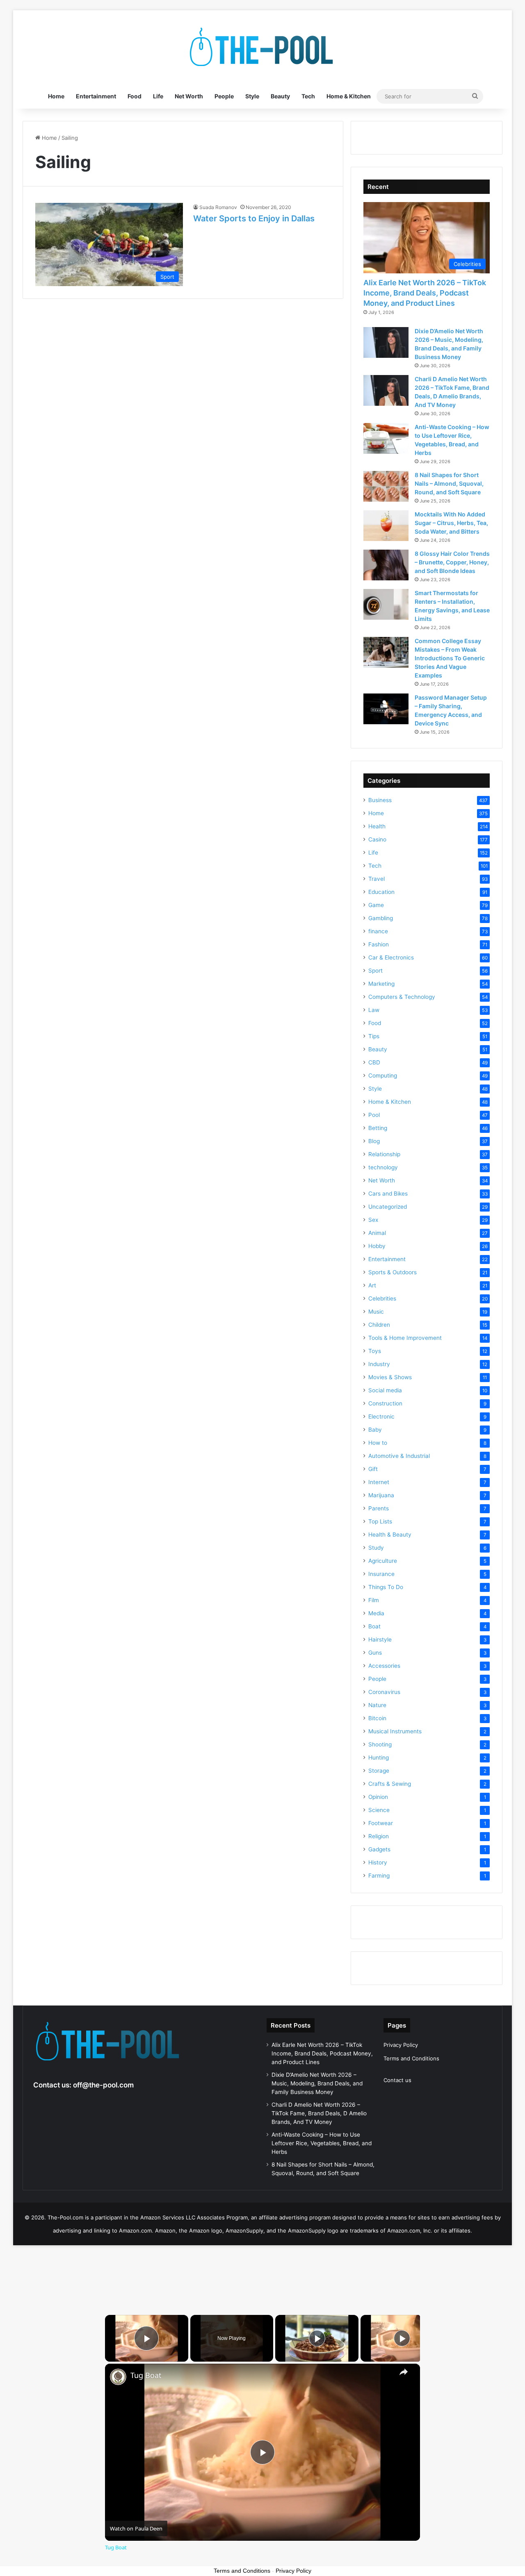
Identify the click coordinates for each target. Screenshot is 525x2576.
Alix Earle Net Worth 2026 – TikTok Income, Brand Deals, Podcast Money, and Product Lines (425, 293)
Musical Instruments (395, 1731)
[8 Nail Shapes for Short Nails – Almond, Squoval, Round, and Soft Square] (386, 486)
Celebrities (382, 1298)
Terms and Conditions (411, 2058)
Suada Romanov (218, 207)
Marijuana (381, 1495)
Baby (375, 1430)
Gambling (381, 918)
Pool (374, 1115)
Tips (374, 1036)
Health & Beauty (390, 1535)
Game (376, 905)
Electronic (381, 1416)
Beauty (280, 96)
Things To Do (386, 1587)
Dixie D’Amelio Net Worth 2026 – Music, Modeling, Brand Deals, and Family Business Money (317, 2083)
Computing (383, 1075)
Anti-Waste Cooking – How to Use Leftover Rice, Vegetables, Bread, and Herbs (322, 2143)
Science (379, 1810)
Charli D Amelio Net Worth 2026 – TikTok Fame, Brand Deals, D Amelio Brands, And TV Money (319, 2113)
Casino (377, 839)
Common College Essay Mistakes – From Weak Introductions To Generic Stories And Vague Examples (450, 658)
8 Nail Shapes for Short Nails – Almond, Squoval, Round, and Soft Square (449, 483)
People (224, 96)
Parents (379, 1508)
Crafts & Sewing (390, 1784)
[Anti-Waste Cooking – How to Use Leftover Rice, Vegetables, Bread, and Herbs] (386, 438)
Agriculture (383, 1561)
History (378, 1862)
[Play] (317, 2338)
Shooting (380, 1744)
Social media (385, 1390)
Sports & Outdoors (393, 1272)
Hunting (379, 1758)
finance (378, 931)
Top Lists (380, 1521)
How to (378, 1443)
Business (380, 800)
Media (376, 1613)
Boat (374, 1626)
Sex (373, 1220)
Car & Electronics (391, 957)
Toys (375, 1351)
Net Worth (189, 96)
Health (377, 826)
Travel (377, 879)
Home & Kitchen (349, 96)
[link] (118, 2377)
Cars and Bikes (388, 1194)
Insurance (381, 1574)
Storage (379, 1771)
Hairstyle (380, 1639)
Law (374, 1010)
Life (158, 96)
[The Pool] (262, 47)
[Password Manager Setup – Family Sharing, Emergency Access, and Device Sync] (386, 709)
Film (374, 1600)
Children (379, 1325)
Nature (377, 1705)
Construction (385, 1403)
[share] (404, 2372)
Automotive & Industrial (399, 1456)
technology (383, 1167)
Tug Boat (146, 2375)
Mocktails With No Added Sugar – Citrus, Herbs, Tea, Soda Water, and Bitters (451, 523)
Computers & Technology (402, 997)
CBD (374, 1062)
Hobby (377, 1246)
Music (376, 1312)
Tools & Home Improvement (405, 1338)
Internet (379, 1482)
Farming (379, 1876)
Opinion (378, 1797)
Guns (375, 1653)
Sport (375, 971)
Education (381, 892)
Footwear (381, 1823)
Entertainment (96, 96)
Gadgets (379, 1849)
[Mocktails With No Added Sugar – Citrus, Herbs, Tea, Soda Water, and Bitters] (386, 526)
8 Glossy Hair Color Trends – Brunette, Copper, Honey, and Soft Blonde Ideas (452, 562)
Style (252, 96)
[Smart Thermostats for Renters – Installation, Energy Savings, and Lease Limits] (386, 604)
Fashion (379, 944)
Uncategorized (388, 1207)
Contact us (397, 2080)
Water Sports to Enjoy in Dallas (254, 218)
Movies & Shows (390, 1377)
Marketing (381, 984)
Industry (379, 1364)
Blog (374, 1141)
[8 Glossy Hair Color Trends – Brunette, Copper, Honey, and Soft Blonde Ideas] (386, 565)
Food (135, 96)
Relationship (384, 1154)
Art (372, 1285)
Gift (373, 1469)
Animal (377, 1233)
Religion (379, 1836)
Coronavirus (384, 1692)
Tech (308, 96)
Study (376, 1548)
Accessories (384, 1666)
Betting (378, 1128)
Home (56, 96)
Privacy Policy (401, 2045)
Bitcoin (377, 1718)
